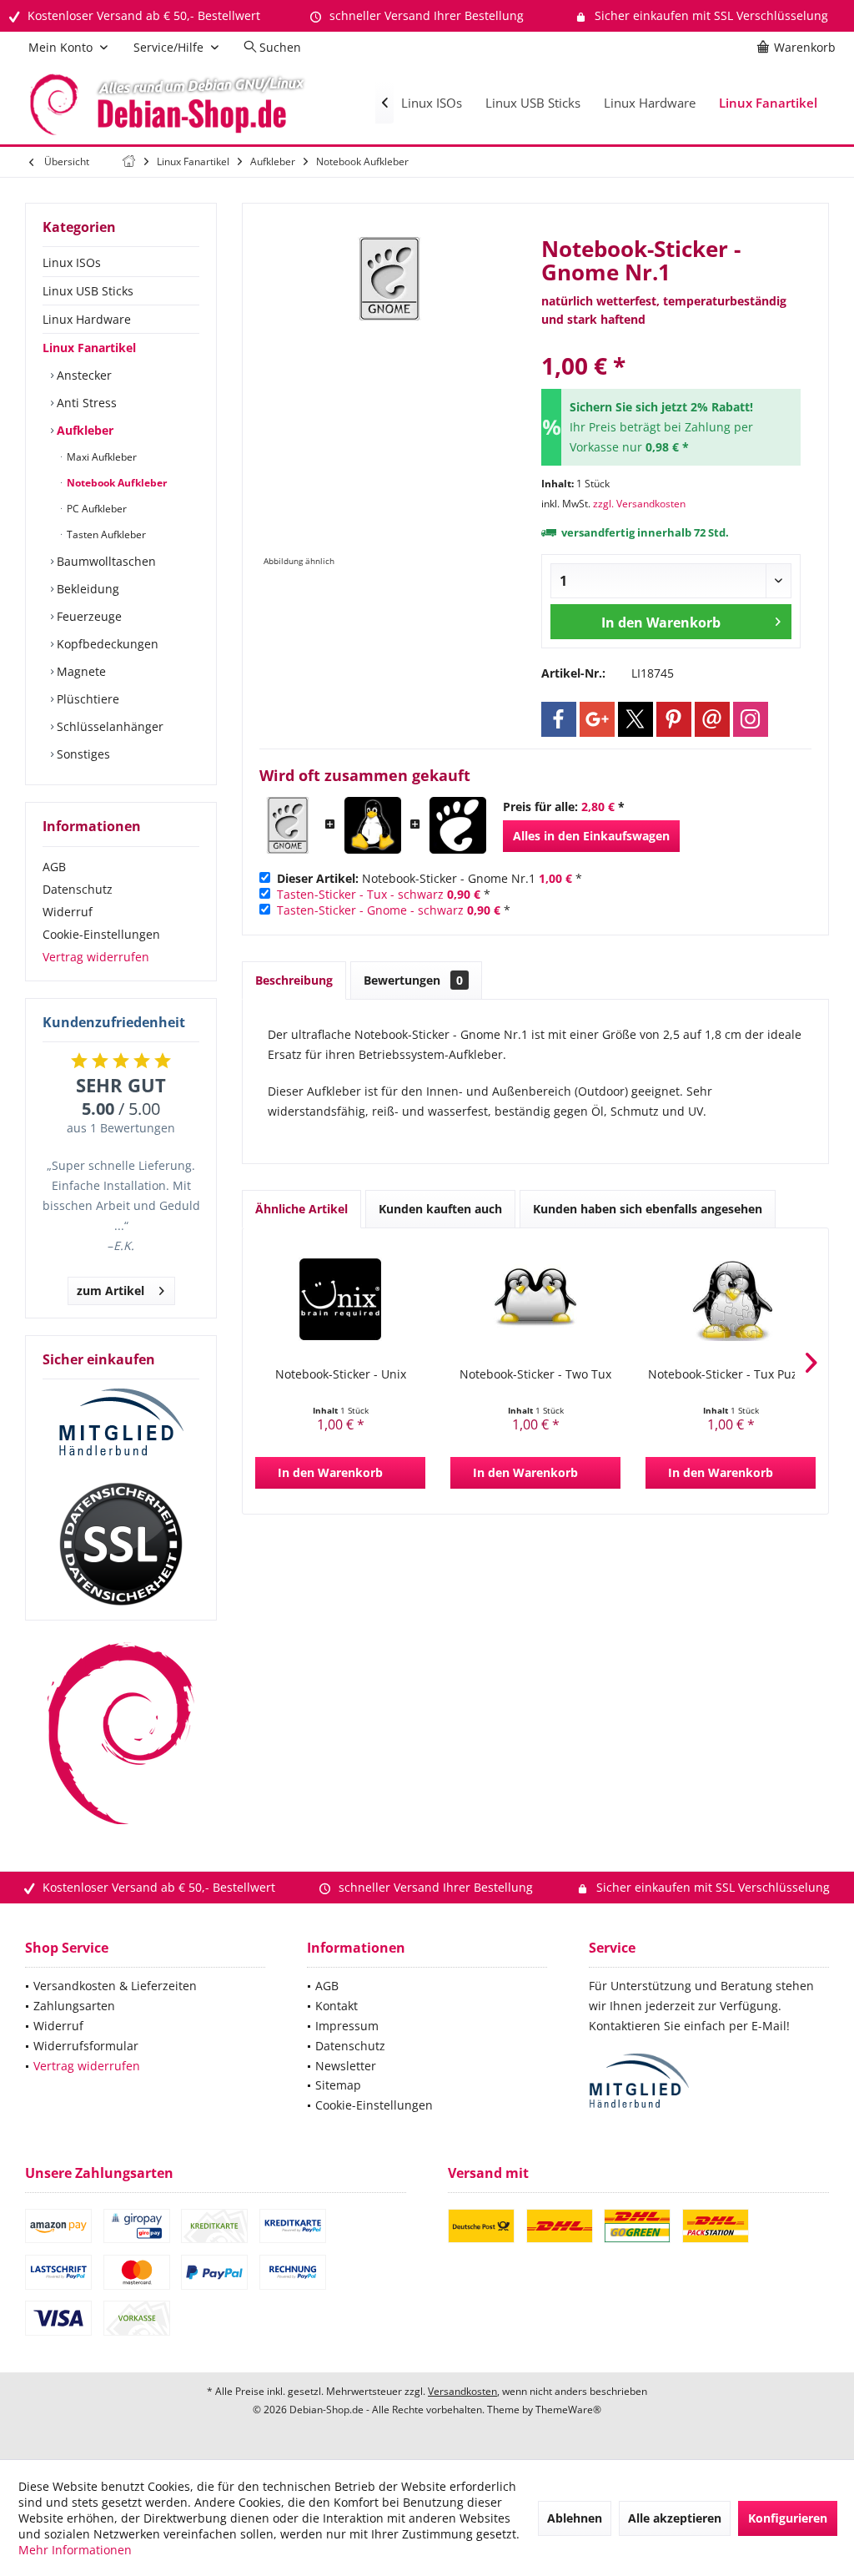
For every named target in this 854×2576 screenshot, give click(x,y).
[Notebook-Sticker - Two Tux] (535, 1299)
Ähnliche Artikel (301, 1209)
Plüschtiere (86, 699)
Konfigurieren (788, 2518)
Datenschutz (78, 889)
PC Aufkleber (95, 509)
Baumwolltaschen (105, 561)
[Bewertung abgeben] (671, 343)
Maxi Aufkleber (100, 457)
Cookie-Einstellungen (101, 934)
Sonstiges (82, 754)
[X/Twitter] (635, 719)
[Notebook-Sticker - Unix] (340, 1299)
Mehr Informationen (75, 2550)
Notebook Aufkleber (116, 483)
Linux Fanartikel (89, 348)
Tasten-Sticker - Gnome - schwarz (370, 910)
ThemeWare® (568, 2410)
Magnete (80, 671)
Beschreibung (294, 980)
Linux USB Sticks (88, 291)
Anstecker (83, 375)
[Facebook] (559, 719)
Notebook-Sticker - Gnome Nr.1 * (430, 878)
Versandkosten (462, 2391)
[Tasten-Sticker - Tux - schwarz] (373, 825)
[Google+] (597, 719)
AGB (54, 867)
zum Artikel (111, 1291)
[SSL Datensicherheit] (121, 1545)
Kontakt (337, 2006)
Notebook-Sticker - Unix (341, 1374)
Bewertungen (413, 980)
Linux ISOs (72, 262)
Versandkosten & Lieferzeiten (115, 1986)
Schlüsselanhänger (108, 726)
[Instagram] (751, 719)
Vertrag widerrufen (96, 957)
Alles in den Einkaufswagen (591, 836)
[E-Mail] (712, 719)
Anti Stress (85, 403)
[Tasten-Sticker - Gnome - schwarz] (458, 825)
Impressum (347, 2026)
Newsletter (346, 2066)
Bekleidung (86, 589)
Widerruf (68, 912)
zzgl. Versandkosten (639, 504)
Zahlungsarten (74, 2006)
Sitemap (338, 2085)
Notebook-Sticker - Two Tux (535, 1374)
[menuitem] (799, 48)
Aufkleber (83, 430)
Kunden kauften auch (440, 1209)
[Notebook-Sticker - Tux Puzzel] (731, 1299)
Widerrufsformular (86, 2046)
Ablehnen (575, 2518)
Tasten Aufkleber (105, 534)
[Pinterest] (674, 719)
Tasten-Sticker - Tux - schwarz (360, 894)
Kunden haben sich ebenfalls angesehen (648, 1209)
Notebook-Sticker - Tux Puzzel (731, 1374)
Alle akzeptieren (675, 2518)
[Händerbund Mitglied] (121, 1423)
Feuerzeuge (88, 616)
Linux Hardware (87, 319)
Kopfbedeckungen (106, 644)
